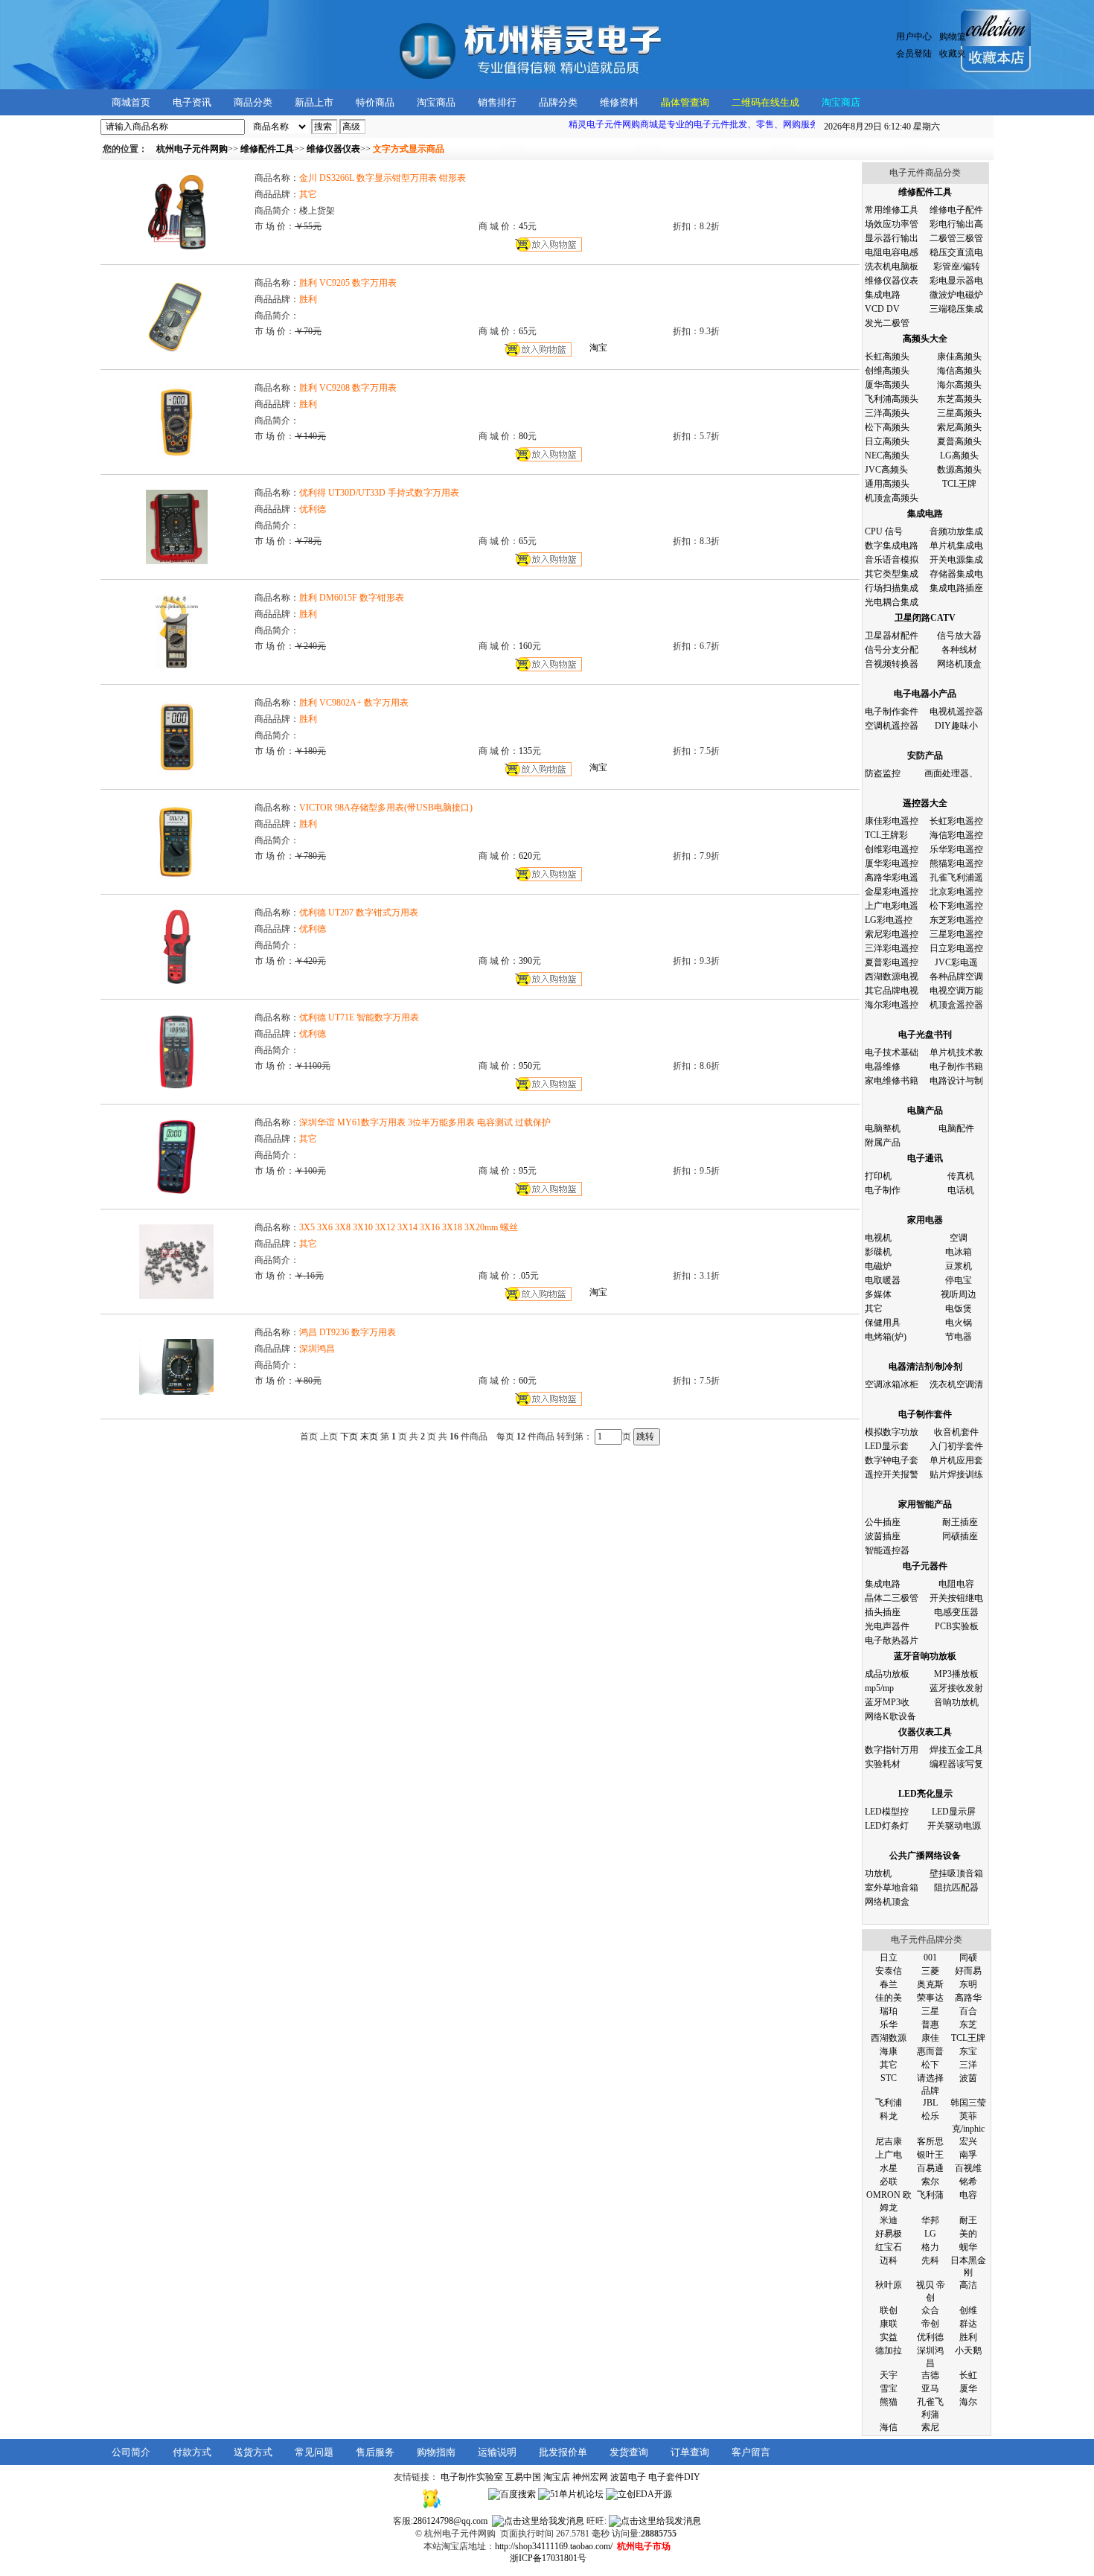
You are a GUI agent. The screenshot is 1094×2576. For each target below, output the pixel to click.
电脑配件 (956, 1128)
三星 (930, 2011)
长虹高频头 (887, 357)
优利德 (930, 2337)
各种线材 (959, 650)
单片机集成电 (956, 546)
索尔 (930, 2182)
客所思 (930, 2141)
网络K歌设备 (890, 1716)
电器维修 (883, 1067)
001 (930, 1957)
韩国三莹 (968, 2103)
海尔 (968, 2402)
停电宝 (959, 1280)
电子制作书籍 (956, 1067)
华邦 (930, 2220)
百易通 (930, 2168)
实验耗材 (883, 1764)
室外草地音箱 (892, 1888)
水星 (889, 2168)
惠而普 (930, 2051)
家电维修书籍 (892, 1081)
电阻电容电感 (892, 252)
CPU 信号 (884, 531)
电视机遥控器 (956, 712)
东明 (968, 1984)
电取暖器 (883, 1280)
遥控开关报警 (892, 1474)
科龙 (889, 2116)
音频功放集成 (956, 531)
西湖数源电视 (892, 977)
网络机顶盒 (959, 664)
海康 (889, 2051)
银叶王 (930, 2155)
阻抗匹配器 (956, 1888)
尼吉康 (889, 2141)
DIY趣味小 (956, 726)
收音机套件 (956, 1432)
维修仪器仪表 (892, 281)
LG (930, 2234)
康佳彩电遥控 (892, 821)
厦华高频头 (887, 385)
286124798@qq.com (450, 2521)
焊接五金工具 (956, 1750)
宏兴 (968, 2141)
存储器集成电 (956, 574)
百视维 (968, 2168)
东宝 (968, 2051)
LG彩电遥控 (889, 920)
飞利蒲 (930, 2195)
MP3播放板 (956, 1674)
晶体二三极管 (892, 1598)
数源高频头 (959, 470)
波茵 (968, 2078)
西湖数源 (889, 2038)
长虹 (968, 2375)
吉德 (930, 2375)
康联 (889, 2324)
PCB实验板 (957, 1626)
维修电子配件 (956, 210)
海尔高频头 (959, 385)
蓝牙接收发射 (956, 1688)
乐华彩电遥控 (956, 849)
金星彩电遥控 (892, 892)
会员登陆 (914, 54)
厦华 (968, 2388)
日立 (889, 1957)
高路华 (968, 1998)
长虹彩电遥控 (956, 821)
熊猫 (889, 2402)
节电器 (959, 1337)
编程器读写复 (956, 1764)
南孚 (968, 2155)
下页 (349, 1436)
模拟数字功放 (892, 1432)
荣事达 (930, 1998)
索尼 (930, 2427)
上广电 (889, 2155)
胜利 (968, 2337)
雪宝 (889, 2388)
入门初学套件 (956, 1446)
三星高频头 (959, 413)
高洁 (968, 2285)
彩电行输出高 (956, 224)
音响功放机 (956, 1702)
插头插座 (883, 1612)
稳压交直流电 (956, 252)
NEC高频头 (887, 456)
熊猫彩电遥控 (956, 863)
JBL (930, 2103)
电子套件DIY (674, 2477)
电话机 (961, 1190)
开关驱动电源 (954, 1826)
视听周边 (959, 1294)
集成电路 (883, 295)
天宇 (889, 2375)
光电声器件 (887, 1626)
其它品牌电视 (892, 991)
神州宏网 (590, 2477)
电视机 (878, 1238)
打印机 (878, 1176)
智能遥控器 (887, 1550)
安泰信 (889, 1971)
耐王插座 (960, 1522)
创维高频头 (887, 371)
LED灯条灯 (887, 1826)
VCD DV (882, 309)
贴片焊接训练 (956, 1474)
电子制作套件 (892, 712)
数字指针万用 (892, 1750)
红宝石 (889, 2247)
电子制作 (883, 1190)
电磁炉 (878, 1266)
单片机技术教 (956, 1052)
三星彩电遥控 (956, 934)
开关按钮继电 (956, 1598)
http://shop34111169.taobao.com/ (554, 2546)
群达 (968, 2324)
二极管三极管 (956, 238)
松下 (930, 2065)
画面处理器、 (951, 773)
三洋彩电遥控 (892, 948)
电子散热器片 (892, 1640)
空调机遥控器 (892, 726)
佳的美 (889, 1998)
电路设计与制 (956, 1081)
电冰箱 (959, 1252)
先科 (930, 2260)
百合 (968, 2011)
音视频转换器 (892, 664)
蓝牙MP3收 (887, 1702)
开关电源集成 (956, 560)
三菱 (930, 1971)
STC (889, 2078)
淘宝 (598, 348)
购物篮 (953, 36)
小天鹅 (968, 2350)
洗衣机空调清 (956, 1384)
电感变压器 (956, 1612)
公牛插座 (883, 1522)
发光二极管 (887, 323)
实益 (889, 2337)
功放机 (878, 1873)
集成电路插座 (956, 588)
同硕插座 (960, 1536)
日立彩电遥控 (956, 948)
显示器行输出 (892, 238)
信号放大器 (959, 636)
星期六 (882, 127)
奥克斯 (930, 1984)
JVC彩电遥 (956, 962)
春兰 (889, 1984)
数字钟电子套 (892, 1460)
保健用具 (883, 1323)
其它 (874, 1308)
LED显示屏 (954, 1812)
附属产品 (883, 1142)
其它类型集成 (892, 574)
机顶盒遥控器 (956, 1005)
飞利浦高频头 (892, 399)
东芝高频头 (959, 399)
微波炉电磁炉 (956, 295)
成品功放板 (887, 1674)
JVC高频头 (886, 470)
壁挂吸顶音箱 (956, 1873)
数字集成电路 (892, 546)
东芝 (968, 2024)
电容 (968, 2195)
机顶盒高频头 (892, 498)
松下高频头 (887, 427)
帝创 (930, 2324)
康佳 (930, 2038)
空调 (959, 1238)
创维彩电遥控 (892, 849)
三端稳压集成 (956, 309)
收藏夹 (953, 54)
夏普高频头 (959, 441)
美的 (968, 2234)
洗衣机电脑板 (892, 266)
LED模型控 (887, 1812)
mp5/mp (879, 1688)
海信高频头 (959, 371)
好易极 (889, 2234)
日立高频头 (887, 441)
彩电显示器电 (956, 281)
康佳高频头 (959, 357)
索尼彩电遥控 (892, 934)
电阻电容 (956, 1584)
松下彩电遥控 (956, 906)
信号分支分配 (892, 650)
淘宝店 (557, 2477)
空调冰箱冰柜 (892, 1384)
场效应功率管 (892, 224)
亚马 (930, 2388)
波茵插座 (883, 1536)
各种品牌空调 (956, 977)
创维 (968, 2310)
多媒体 (878, 1294)
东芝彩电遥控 (956, 920)
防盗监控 (883, 773)
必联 (889, 2182)
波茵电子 (628, 2477)
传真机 (961, 1176)
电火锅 (959, 1323)
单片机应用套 (956, 1460)
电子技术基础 (892, 1052)
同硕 (968, 1957)
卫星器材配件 (892, 636)
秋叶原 (889, 2285)
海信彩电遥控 (956, 835)
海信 (889, 2427)
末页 (369, 1436)
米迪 (889, 2220)
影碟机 (878, 1252)
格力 (930, 2247)
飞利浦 (889, 2103)
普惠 (930, 2024)
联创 (889, 2310)
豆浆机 (959, 1266)
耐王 (968, 2220)
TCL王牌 (959, 484)
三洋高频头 (887, 413)
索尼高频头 (959, 427)
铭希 (968, 2182)
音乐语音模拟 (892, 560)
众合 (930, 2310)
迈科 (889, 2260)
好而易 (968, 1971)
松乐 (930, 2116)
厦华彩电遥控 (892, 863)
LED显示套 (887, 1446)
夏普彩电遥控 (892, 962)
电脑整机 (883, 1128)
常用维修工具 (892, 210)
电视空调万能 (956, 991)
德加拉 (889, 2350)
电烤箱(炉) (886, 1337)
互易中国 (523, 2477)
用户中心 (914, 36)
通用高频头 (887, 484)
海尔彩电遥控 (892, 1005)
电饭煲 (959, 1308)
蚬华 (968, 2247)
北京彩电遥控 (956, 892)
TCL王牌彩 (886, 835)
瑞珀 (889, 2011)
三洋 (968, 2065)
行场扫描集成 (892, 588)
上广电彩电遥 (892, 906)
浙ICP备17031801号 (548, 2558)
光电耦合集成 (892, 602)
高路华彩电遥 (892, 878)
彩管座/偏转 (957, 266)
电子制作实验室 (472, 2477)
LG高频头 (959, 456)
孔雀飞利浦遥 (956, 878)
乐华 (889, 2024)
